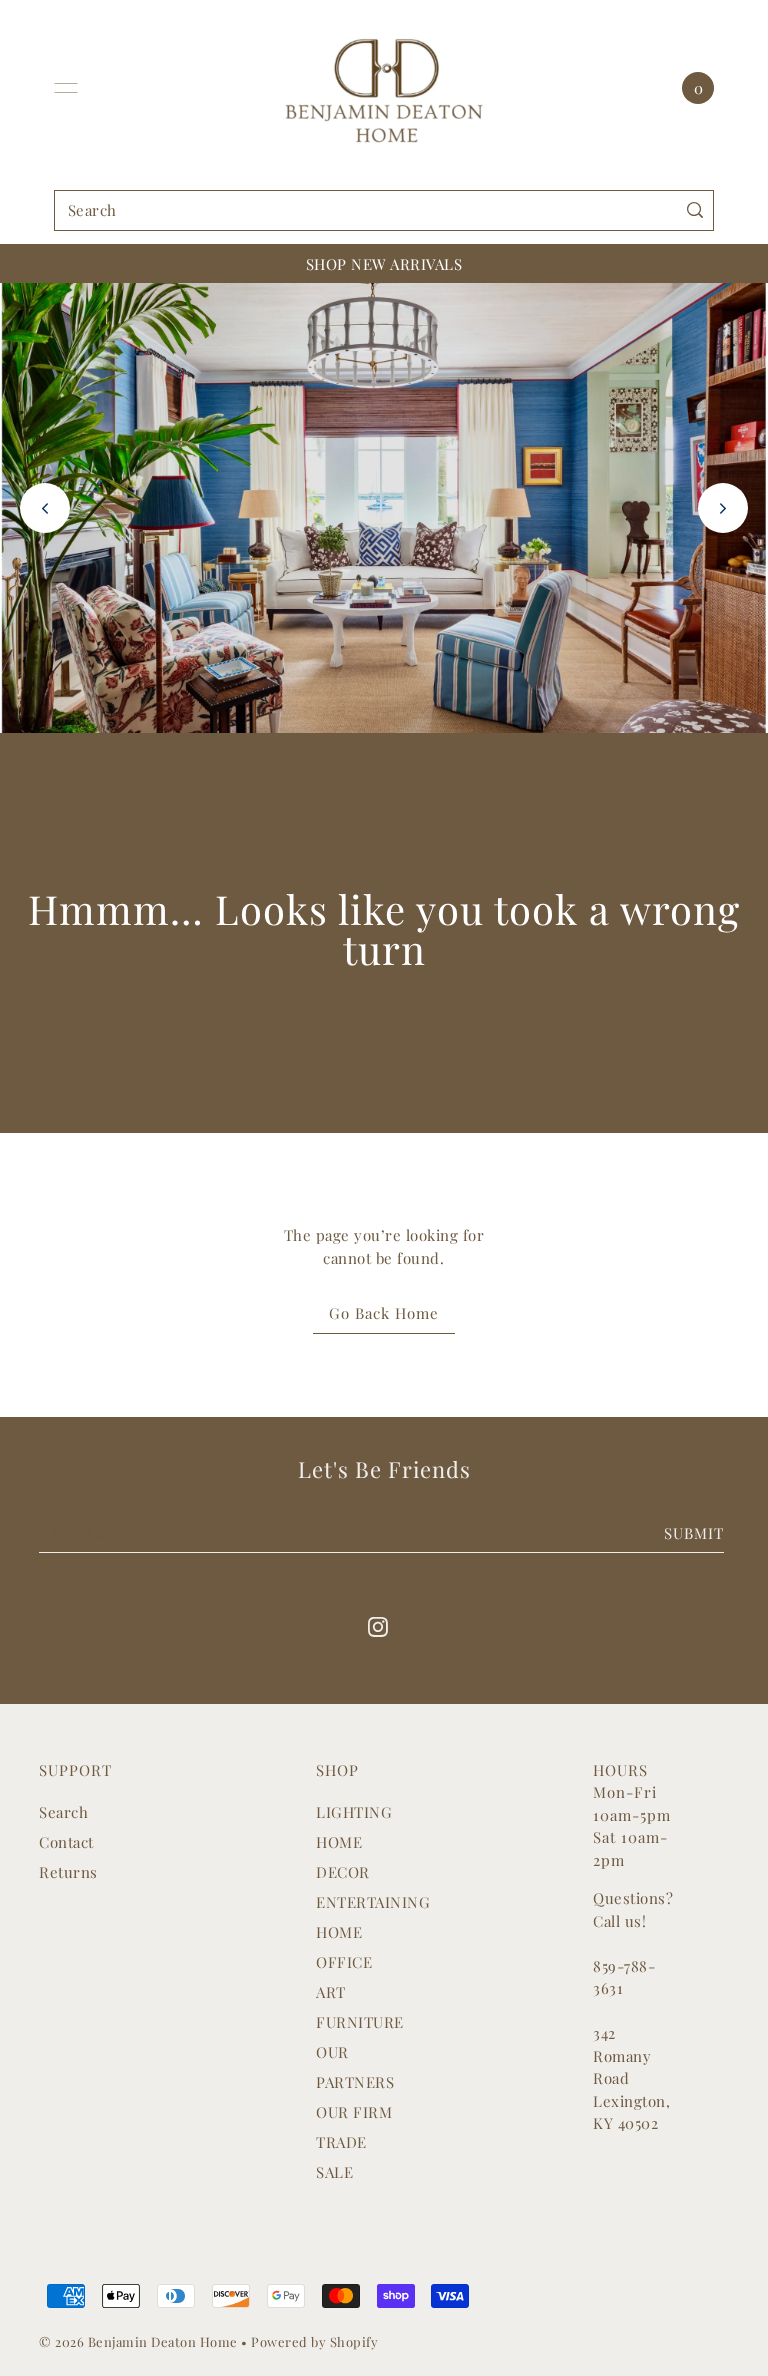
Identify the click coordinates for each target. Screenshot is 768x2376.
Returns (68, 1872)
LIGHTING (354, 1812)
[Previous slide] (45, 508)
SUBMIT (694, 1533)
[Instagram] (378, 1624)
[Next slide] (723, 508)
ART (331, 1992)
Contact (66, 1842)
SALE (334, 2172)
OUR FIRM (354, 2112)
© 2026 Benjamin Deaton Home (140, 2341)
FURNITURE (360, 2022)
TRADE (341, 2142)
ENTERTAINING (373, 1902)
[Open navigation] (66, 88)
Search (63, 1812)
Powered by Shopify (314, 2341)
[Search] (694, 210)
